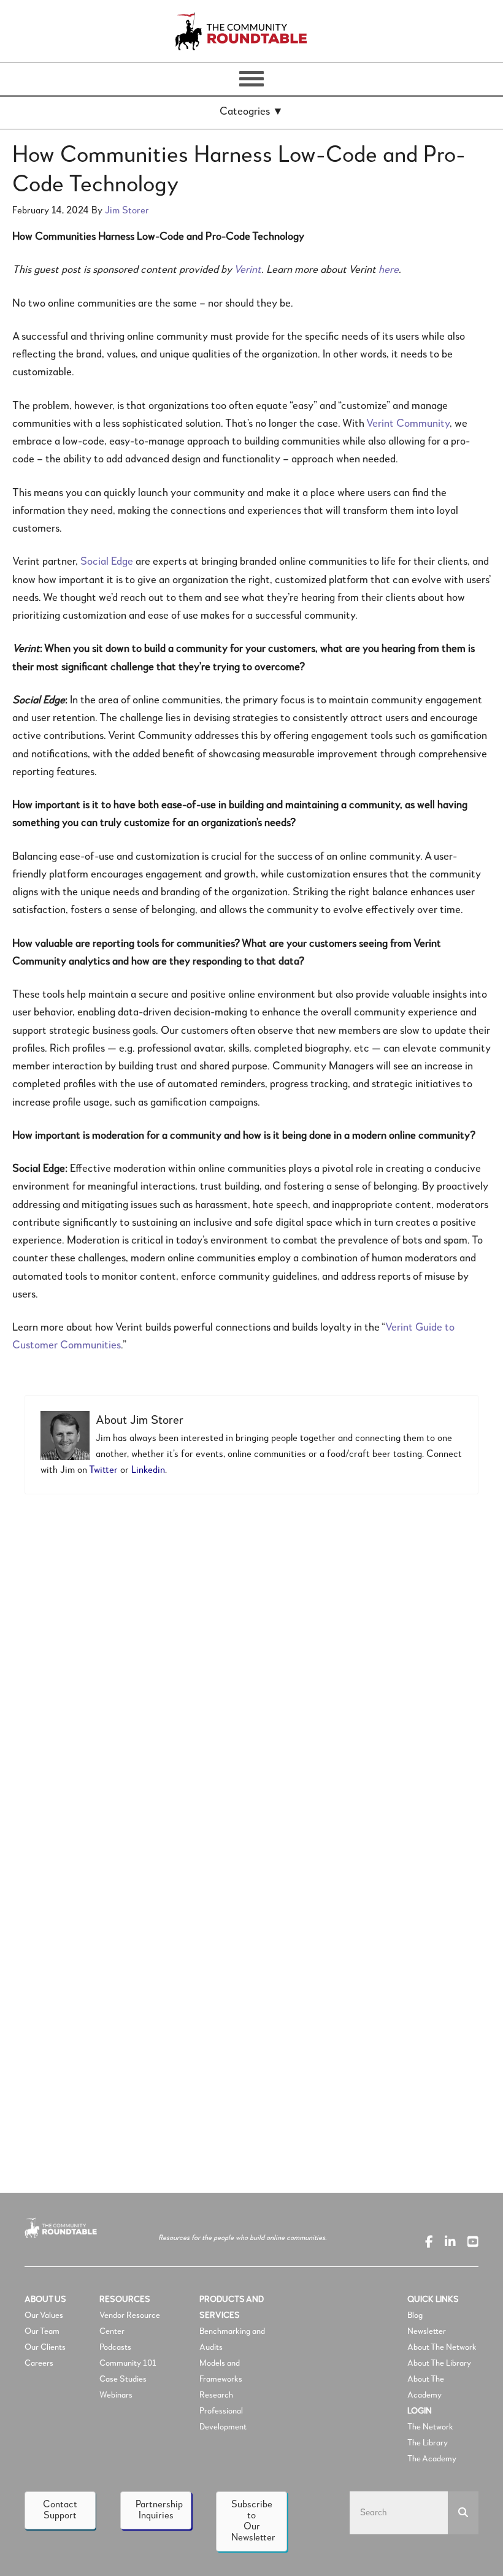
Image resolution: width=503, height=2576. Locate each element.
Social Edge (107, 562)
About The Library (439, 2363)
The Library (428, 2443)
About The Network (442, 2347)
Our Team (42, 2331)
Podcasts (116, 2347)
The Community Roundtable (251, 31)
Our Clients (45, 2347)
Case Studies (123, 2379)
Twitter (103, 1470)
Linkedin (148, 1470)
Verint (248, 270)
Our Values (44, 2315)
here (389, 270)
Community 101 (128, 2363)
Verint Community (408, 424)
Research (216, 2395)
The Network (430, 2427)
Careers (39, 2363)
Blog (415, 2315)
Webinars (116, 2395)
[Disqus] (251, 1672)
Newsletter (427, 2331)
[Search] (463, 2513)
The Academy (432, 2459)
